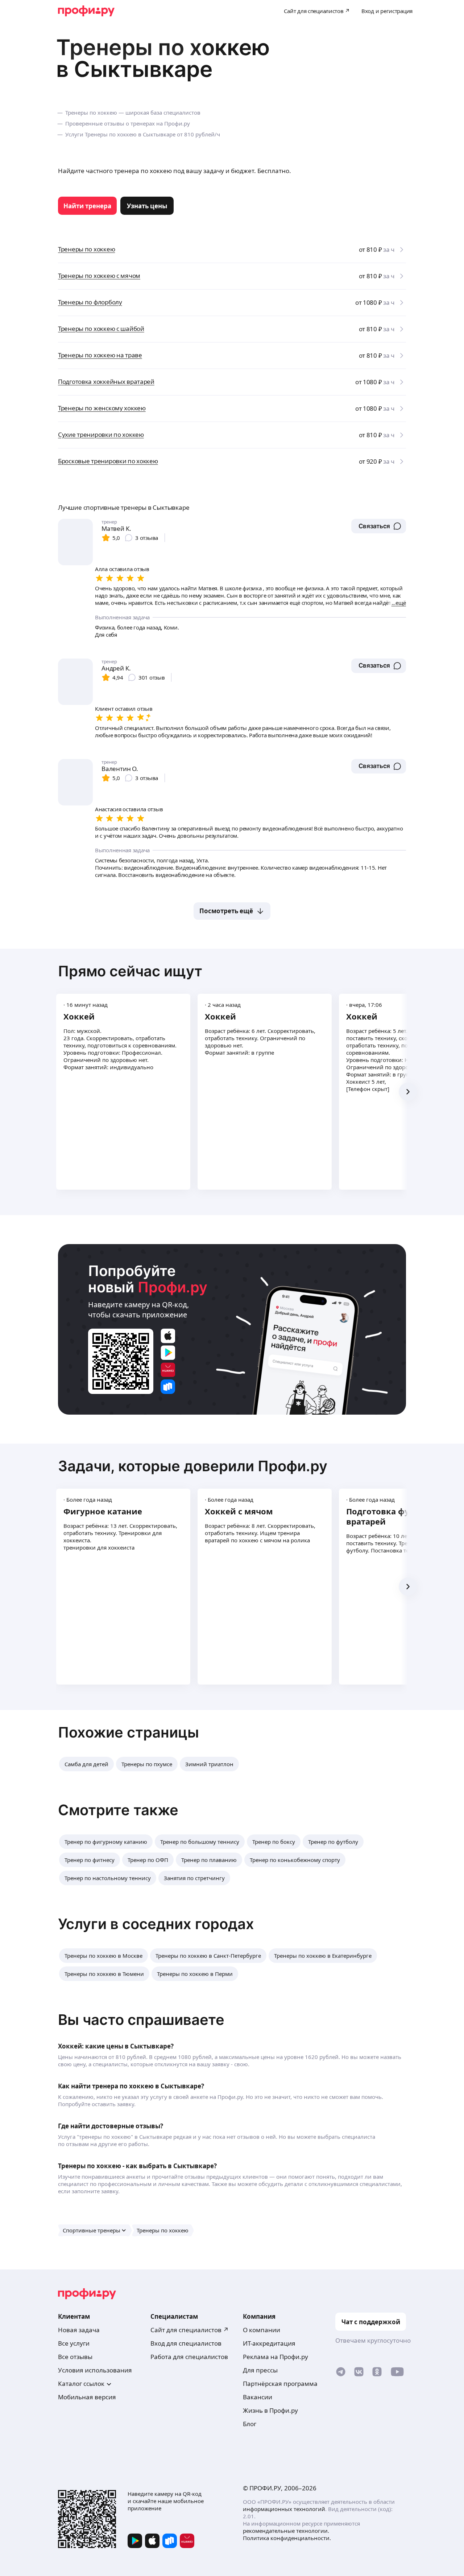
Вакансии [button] (258, 2397)
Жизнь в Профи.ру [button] (270, 2410)
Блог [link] (250, 2424)
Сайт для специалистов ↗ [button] (190, 2330)
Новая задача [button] (79, 2330)
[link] (87, 206)
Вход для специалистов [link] (186, 2343)
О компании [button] (262, 2330)
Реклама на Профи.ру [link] (275, 2357)
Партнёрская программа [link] (280, 2384)
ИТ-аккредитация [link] (269, 2343)
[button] (379, 526)
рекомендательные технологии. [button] (286, 2531)
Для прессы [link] (260, 2370)
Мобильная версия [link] (87, 2397)
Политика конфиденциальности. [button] (287, 2538)
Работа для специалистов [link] (189, 2357)
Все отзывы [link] (75, 2357)
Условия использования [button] (95, 2370)
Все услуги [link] (74, 2343)
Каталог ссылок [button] (81, 2384)
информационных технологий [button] (284, 2509)
